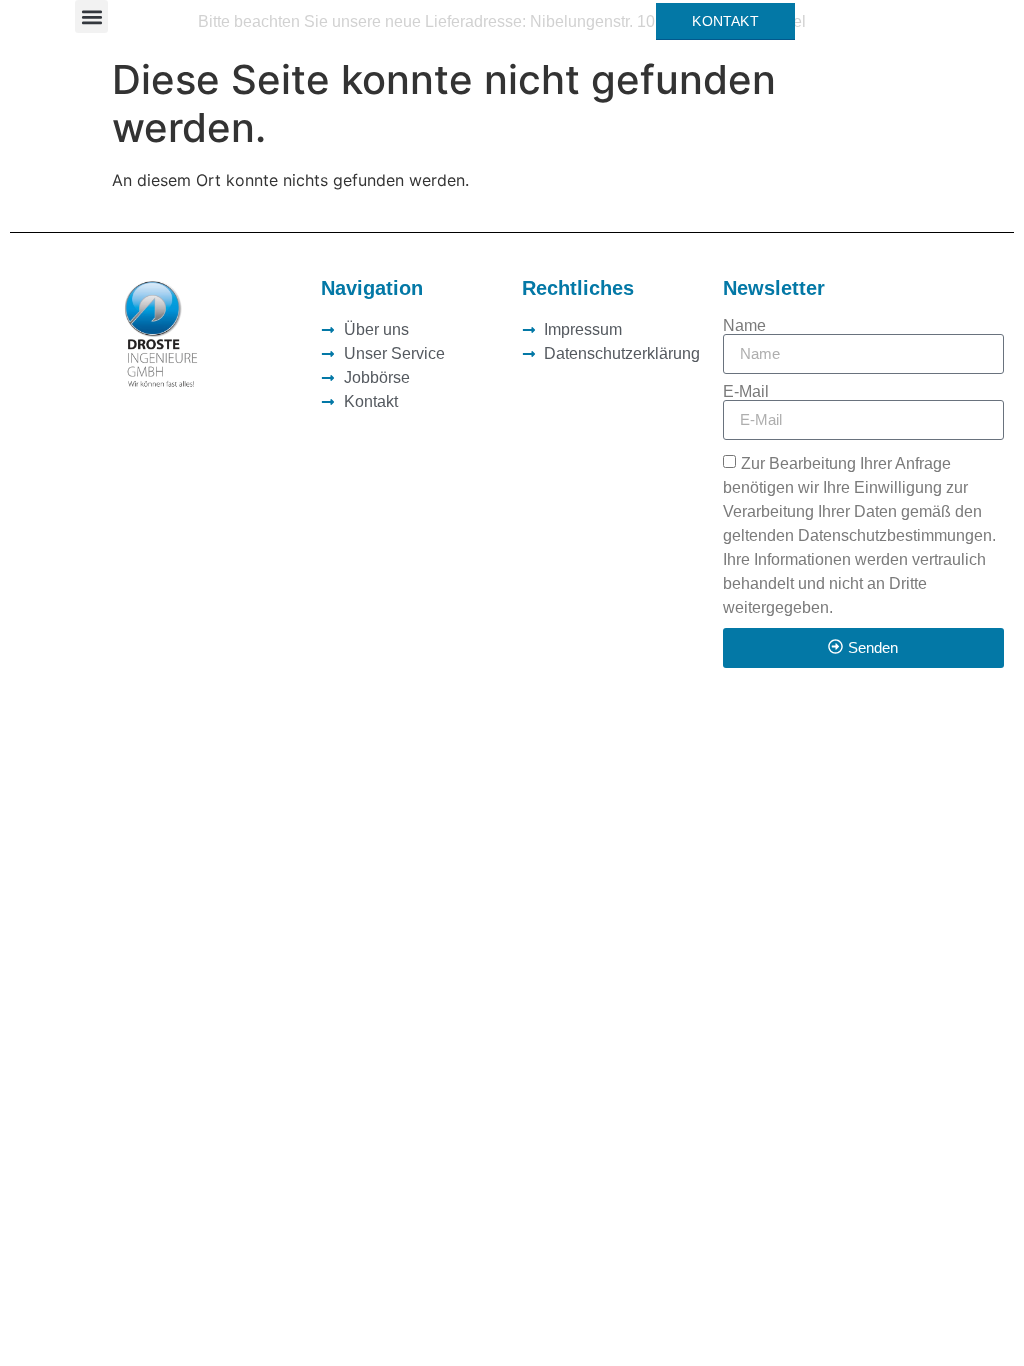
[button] (91, 16)
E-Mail (746, 392)
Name (744, 326)
